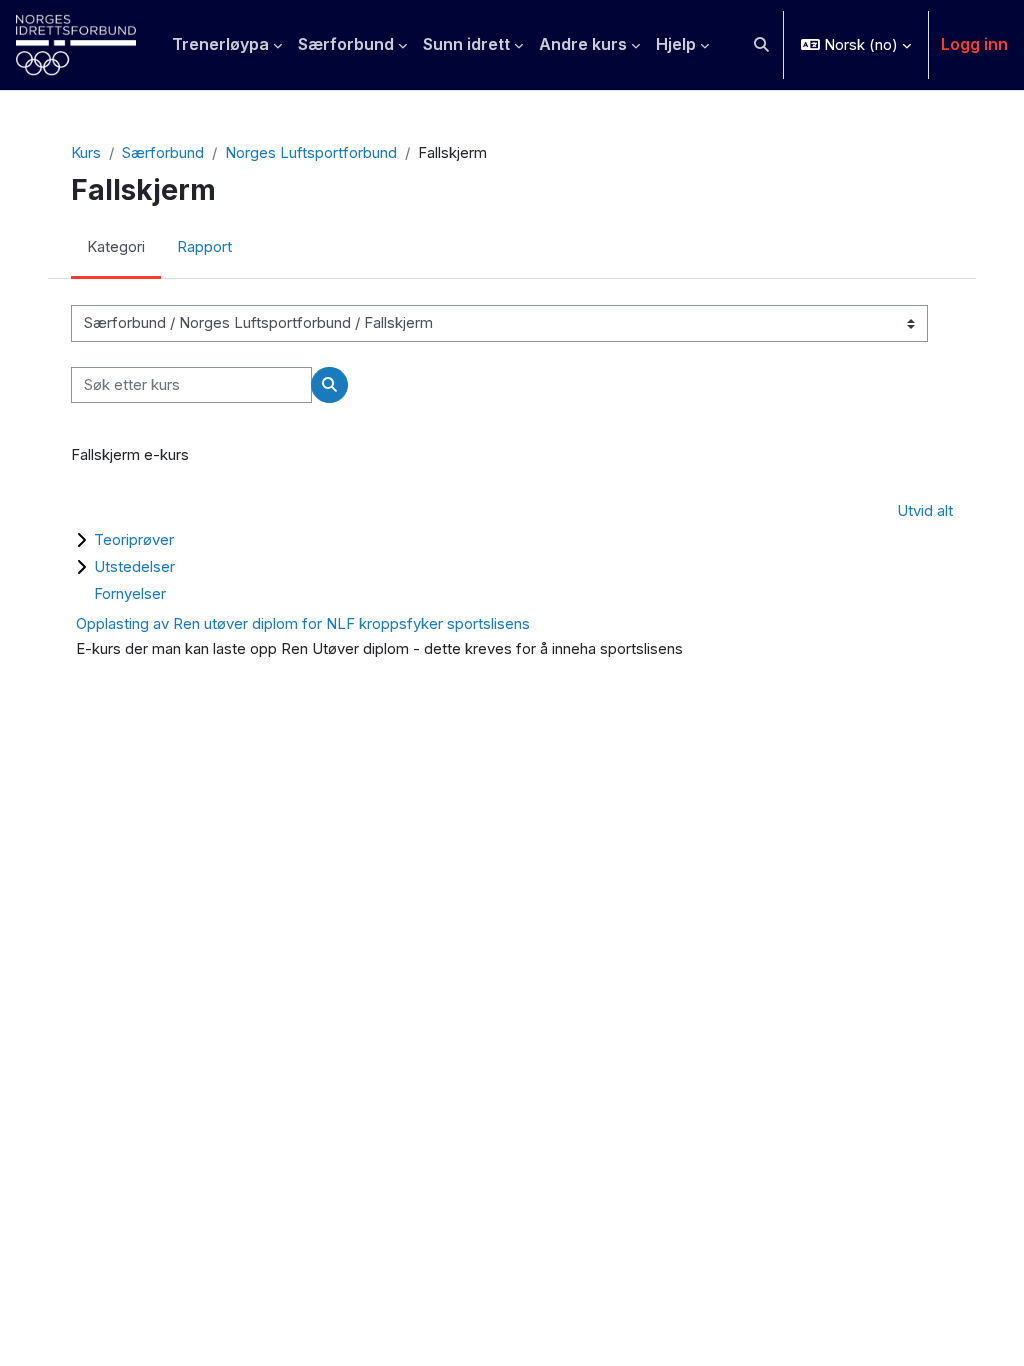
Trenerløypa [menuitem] (220, 44)
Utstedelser (134, 566)
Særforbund (163, 153)
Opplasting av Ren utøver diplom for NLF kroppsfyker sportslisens (303, 623)
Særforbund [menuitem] (346, 44)
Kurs (86, 153)
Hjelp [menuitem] (676, 44)
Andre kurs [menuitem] (583, 44)
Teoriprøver (134, 539)
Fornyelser (130, 593)
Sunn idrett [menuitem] (466, 44)
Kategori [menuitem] (116, 247)
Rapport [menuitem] (204, 247)
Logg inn (974, 44)
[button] (761, 45)
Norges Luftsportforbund (311, 153)
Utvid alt (925, 511)
